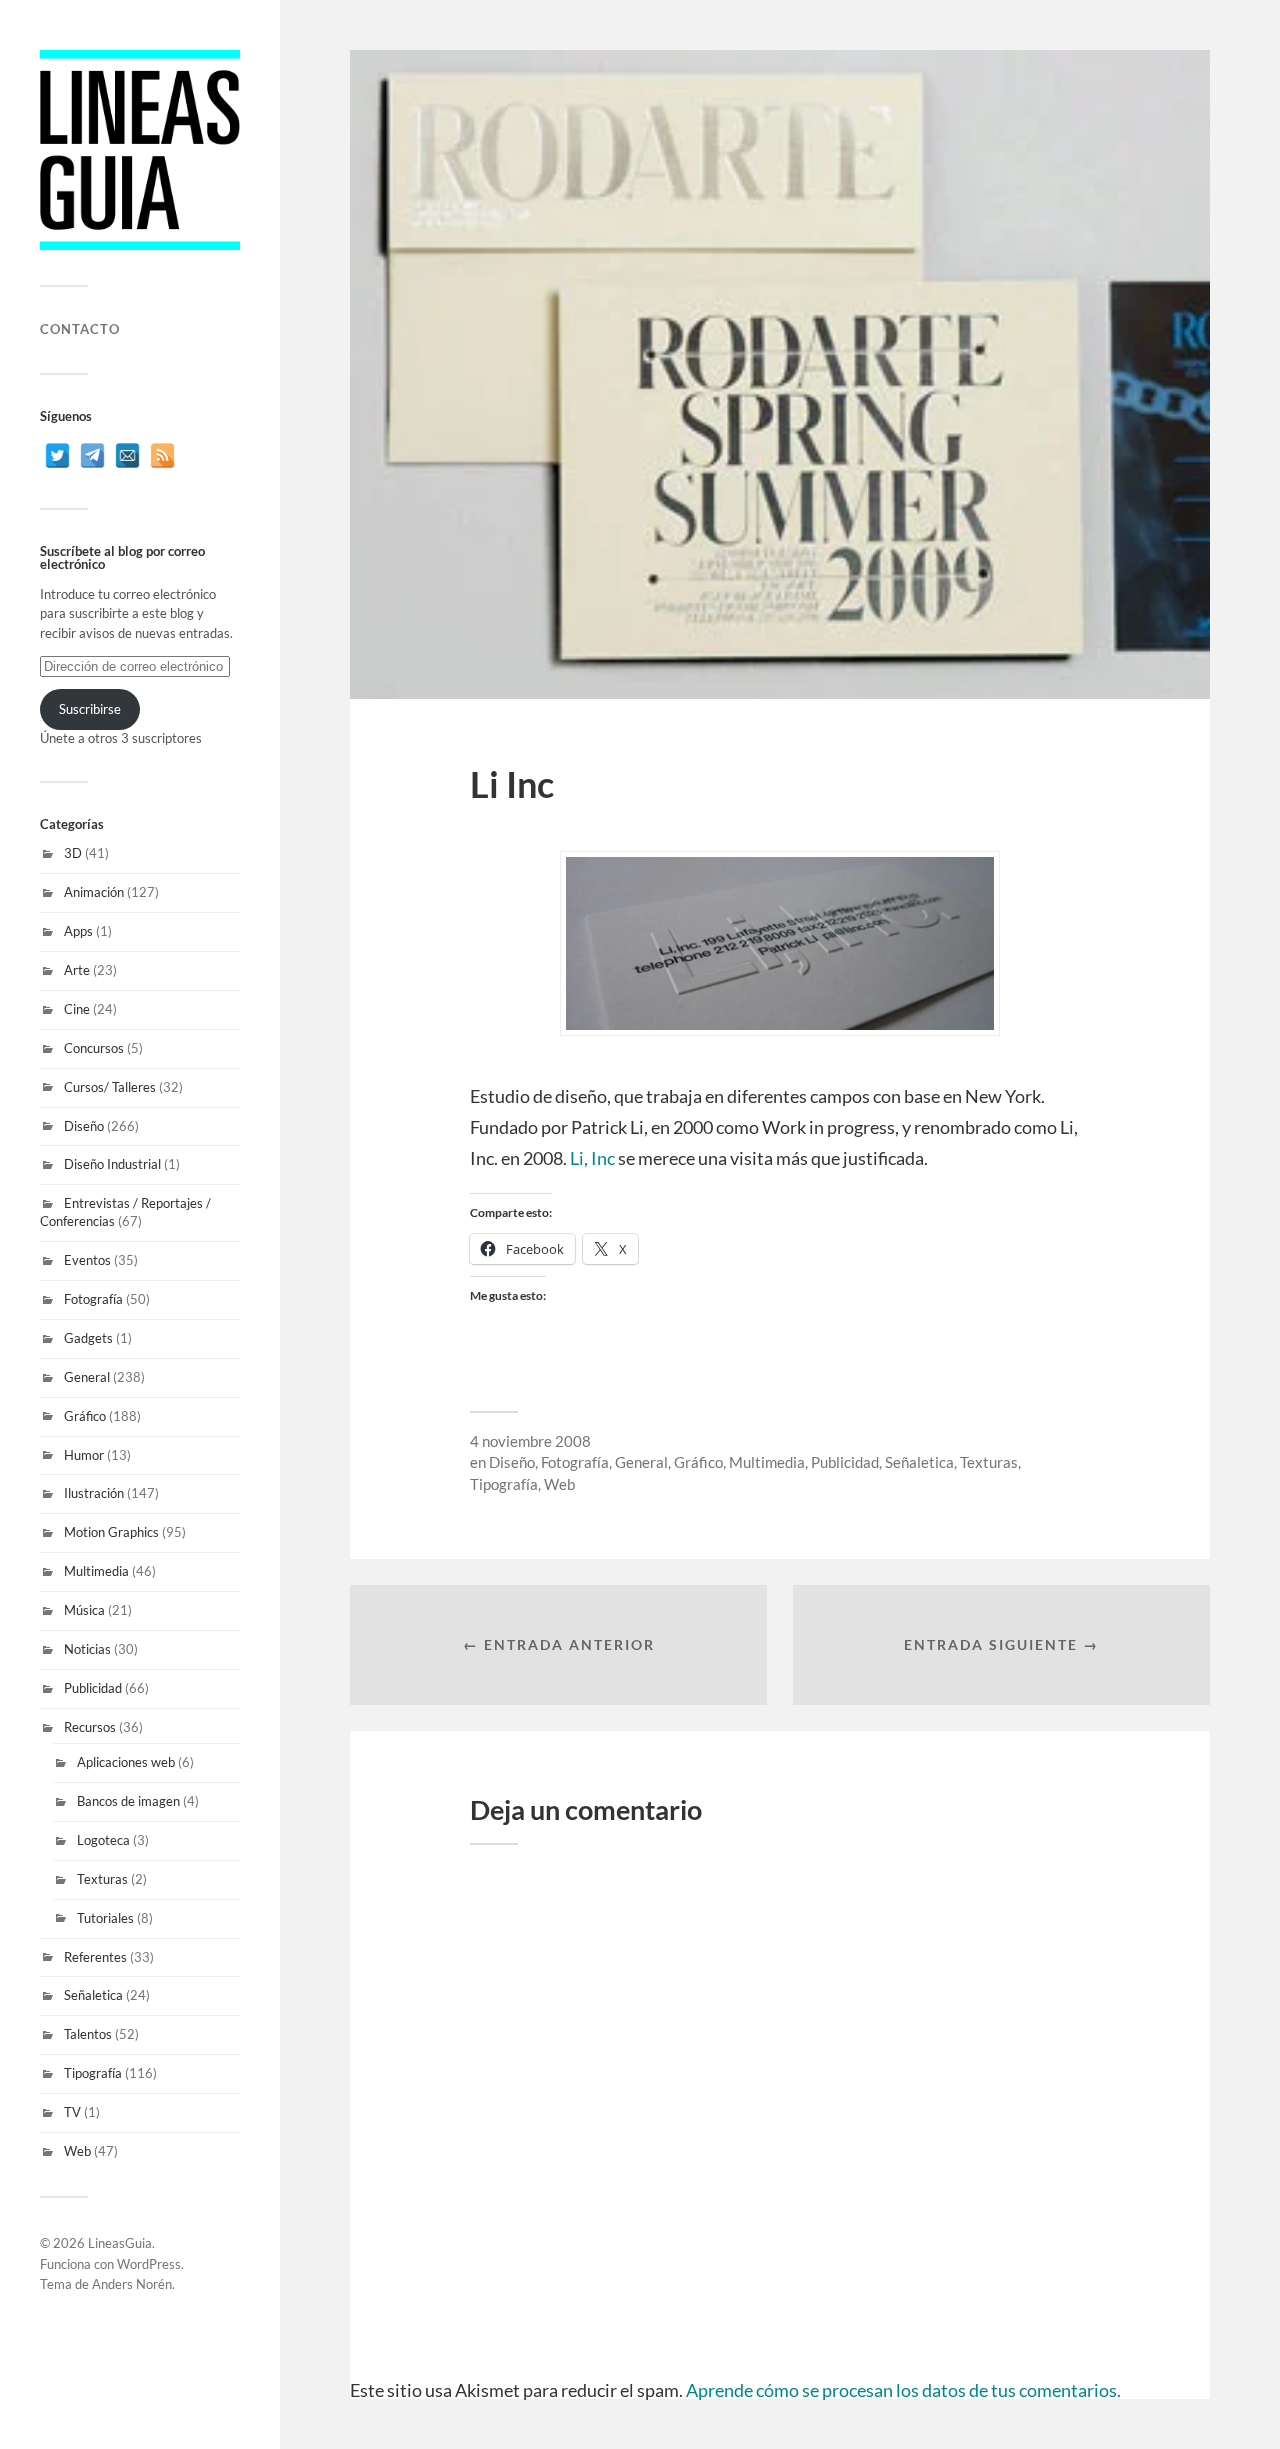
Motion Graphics (111, 1532)
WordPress (149, 2264)
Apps (78, 931)
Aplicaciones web (126, 1762)
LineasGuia (120, 2243)
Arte (77, 970)
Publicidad (93, 1688)
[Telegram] (92, 455)
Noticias (87, 1649)
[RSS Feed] (162, 455)
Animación (94, 892)
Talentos (88, 2034)
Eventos (87, 1260)
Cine (77, 1009)
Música (84, 1610)
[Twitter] (57, 455)
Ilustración (94, 1493)
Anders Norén (132, 2284)
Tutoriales (105, 1918)
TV (72, 2112)
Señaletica (93, 1995)
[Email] (127, 455)
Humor (84, 1455)
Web (77, 2151)
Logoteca (103, 1840)
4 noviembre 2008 (530, 1441)
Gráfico (85, 1416)
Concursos (94, 1048)
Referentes (95, 1957)
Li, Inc (592, 1158)
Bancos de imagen (128, 1801)
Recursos (90, 1727)
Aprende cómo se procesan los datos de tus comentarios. (903, 2390)
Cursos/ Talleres (110, 1087)
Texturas (102, 1879)
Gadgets (88, 1338)
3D (73, 853)
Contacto (80, 329)
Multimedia (96, 1571)
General (87, 1377)
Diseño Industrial (112, 1164)
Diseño (84, 1126)
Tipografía (93, 2073)
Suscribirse (90, 709)
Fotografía (93, 1299)
